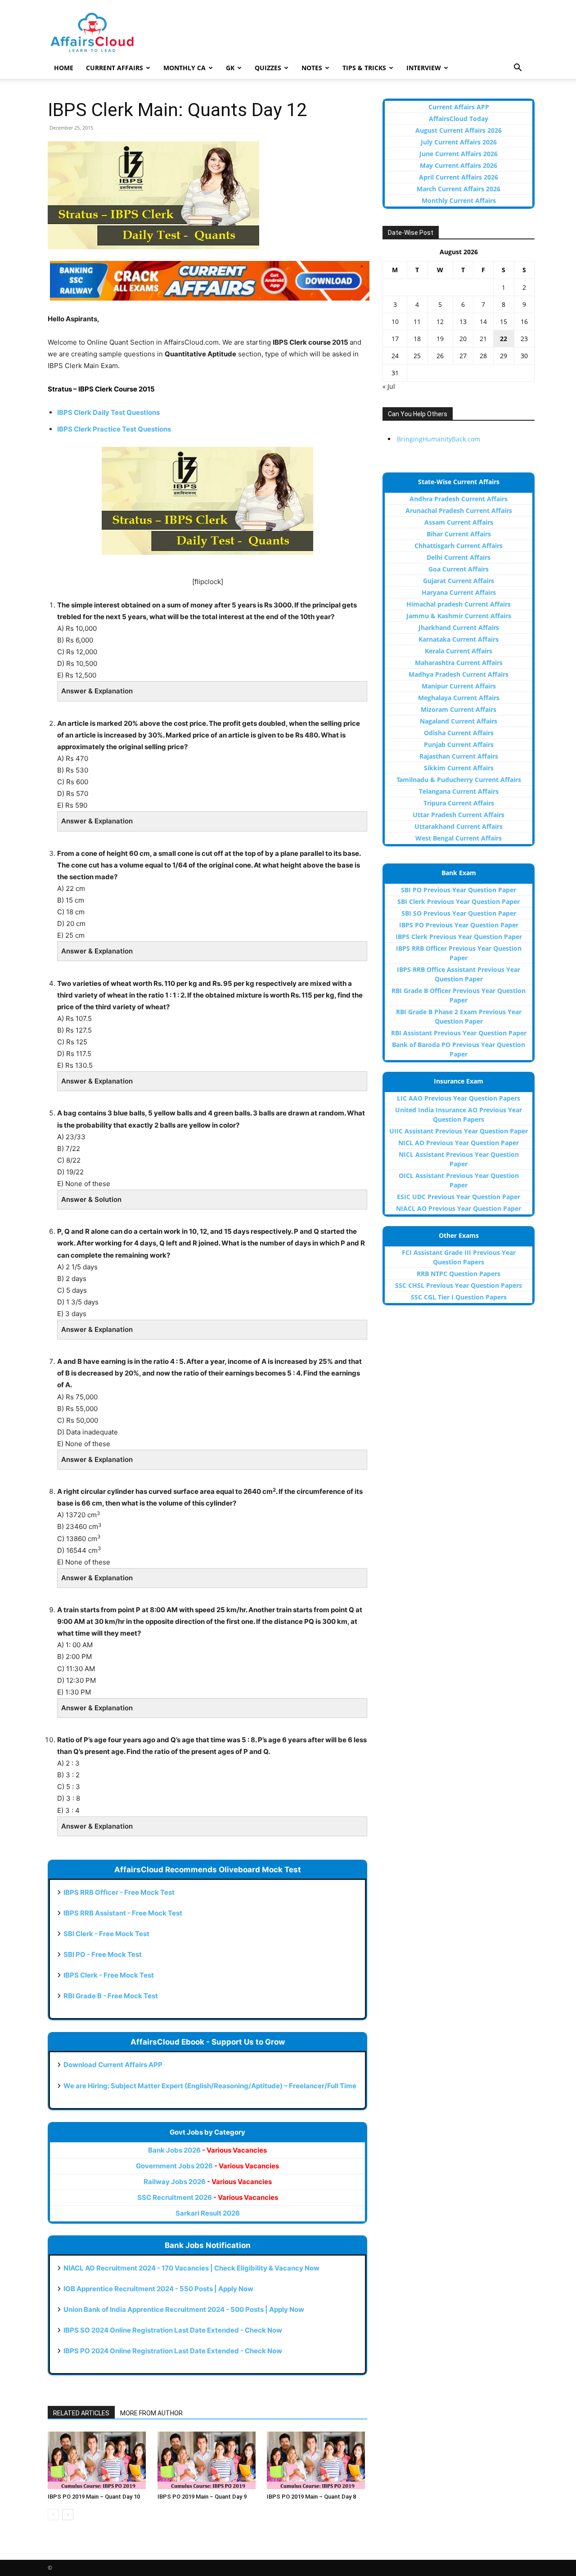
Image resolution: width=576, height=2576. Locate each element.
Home (64, 68)
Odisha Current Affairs (459, 733)
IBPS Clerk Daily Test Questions (108, 412)
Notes (312, 68)
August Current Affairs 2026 (459, 130)
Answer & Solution (91, 1199)
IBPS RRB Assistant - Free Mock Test (123, 1913)
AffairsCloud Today (459, 119)
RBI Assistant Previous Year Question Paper (459, 1033)
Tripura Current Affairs (459, 803)
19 (440, 339)
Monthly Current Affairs (459, 200)
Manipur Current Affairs (459, 686)
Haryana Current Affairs (459, 592)
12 (440, 321)
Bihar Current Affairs (459, 534)
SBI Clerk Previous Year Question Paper (459, 901)
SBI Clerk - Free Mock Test (106, 1934)
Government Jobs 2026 (207, 2166)
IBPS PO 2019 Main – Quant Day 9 (202, 2497)
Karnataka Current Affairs (459, 639)
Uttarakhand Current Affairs (459, 826)
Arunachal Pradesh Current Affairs (459, 510)
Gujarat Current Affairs (459, 581)
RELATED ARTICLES (81, 2413)
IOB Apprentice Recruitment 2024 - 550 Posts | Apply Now (158, 2289)
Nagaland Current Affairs (459, 721)
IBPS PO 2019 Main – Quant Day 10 (94, 2497)
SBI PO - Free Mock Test (103, 1954)
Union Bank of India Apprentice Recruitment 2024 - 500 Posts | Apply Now (184, 2309)
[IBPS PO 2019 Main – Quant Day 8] (317, 2460)
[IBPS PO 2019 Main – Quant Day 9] (208, 2460)
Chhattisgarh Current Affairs (459, 546)
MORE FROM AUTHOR (151, 2413)
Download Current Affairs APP (113, 2065)
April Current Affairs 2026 (459, 177)
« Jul (389, 386)
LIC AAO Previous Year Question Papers (459, 1098)
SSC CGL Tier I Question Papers (459, 1297)
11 (417, 321)
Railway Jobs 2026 (208, 2182)
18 (417, 339)
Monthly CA (184, 68)
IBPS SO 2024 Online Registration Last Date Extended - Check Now (173, 2330)
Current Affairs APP (459, 107)
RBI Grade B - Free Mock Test (111, 1996)
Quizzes (268, 68)
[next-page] (68, 2515)
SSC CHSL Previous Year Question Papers (459, 1285)
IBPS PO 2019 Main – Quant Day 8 (311, 2497)
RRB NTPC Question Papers (459, 1274)
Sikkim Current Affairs (459, 768)
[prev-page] (53, 2515)
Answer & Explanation (97, 691)
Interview (424, 68)
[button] (517, 69)
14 (483, 321)
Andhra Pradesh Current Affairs (459, 499)
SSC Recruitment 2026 (208, 2197)
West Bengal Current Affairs (459, 838)
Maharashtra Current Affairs (459, 663)
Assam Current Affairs (459, 522)
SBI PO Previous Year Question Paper (459, 890)
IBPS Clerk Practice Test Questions (114, 429)
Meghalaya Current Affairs (459, 698)
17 (395, 339)
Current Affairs (115, 68)
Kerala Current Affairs (459, 651)
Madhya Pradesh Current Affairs (459, 674)
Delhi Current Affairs (459, 557)
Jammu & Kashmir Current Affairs (459, 616)
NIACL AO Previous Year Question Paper (459, 1208)
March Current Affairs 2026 (459, 189)
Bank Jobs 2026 (207, 2150)
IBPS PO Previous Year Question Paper (459, 925)
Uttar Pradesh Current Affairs (459, 815)
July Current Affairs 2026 (459, 142)
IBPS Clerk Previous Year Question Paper (459, 937)
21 (483, 339)
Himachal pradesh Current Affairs (459, 604)
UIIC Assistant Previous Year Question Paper (459, 1131)
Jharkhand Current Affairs (459, 627)
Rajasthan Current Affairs (459, 756)
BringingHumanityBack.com (439, 439)
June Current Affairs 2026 (459, 154)
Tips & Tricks (364, 68)
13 (463, 321)
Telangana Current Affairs (459, 791)
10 (395, 321)
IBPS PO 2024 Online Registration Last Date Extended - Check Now (173, 2351)
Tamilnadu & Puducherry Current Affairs (459, 780)
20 (463, 339)
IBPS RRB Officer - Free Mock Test (119, 1892)
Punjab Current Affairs (459, 744)
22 (504, 339)
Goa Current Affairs (459, 569)
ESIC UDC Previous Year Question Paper (459, 1197)
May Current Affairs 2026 (459, 165)
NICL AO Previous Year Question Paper (459, 1143)
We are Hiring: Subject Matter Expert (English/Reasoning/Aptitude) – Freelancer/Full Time (210, 2086)
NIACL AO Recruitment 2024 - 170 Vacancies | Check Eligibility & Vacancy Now (191, 2268)
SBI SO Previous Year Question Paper (459, 913)
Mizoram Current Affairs (459, 709)
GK (230, 68)
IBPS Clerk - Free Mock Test (109, 1975)
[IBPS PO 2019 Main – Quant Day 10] (98, 2460)
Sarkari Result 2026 (208, 2213)
